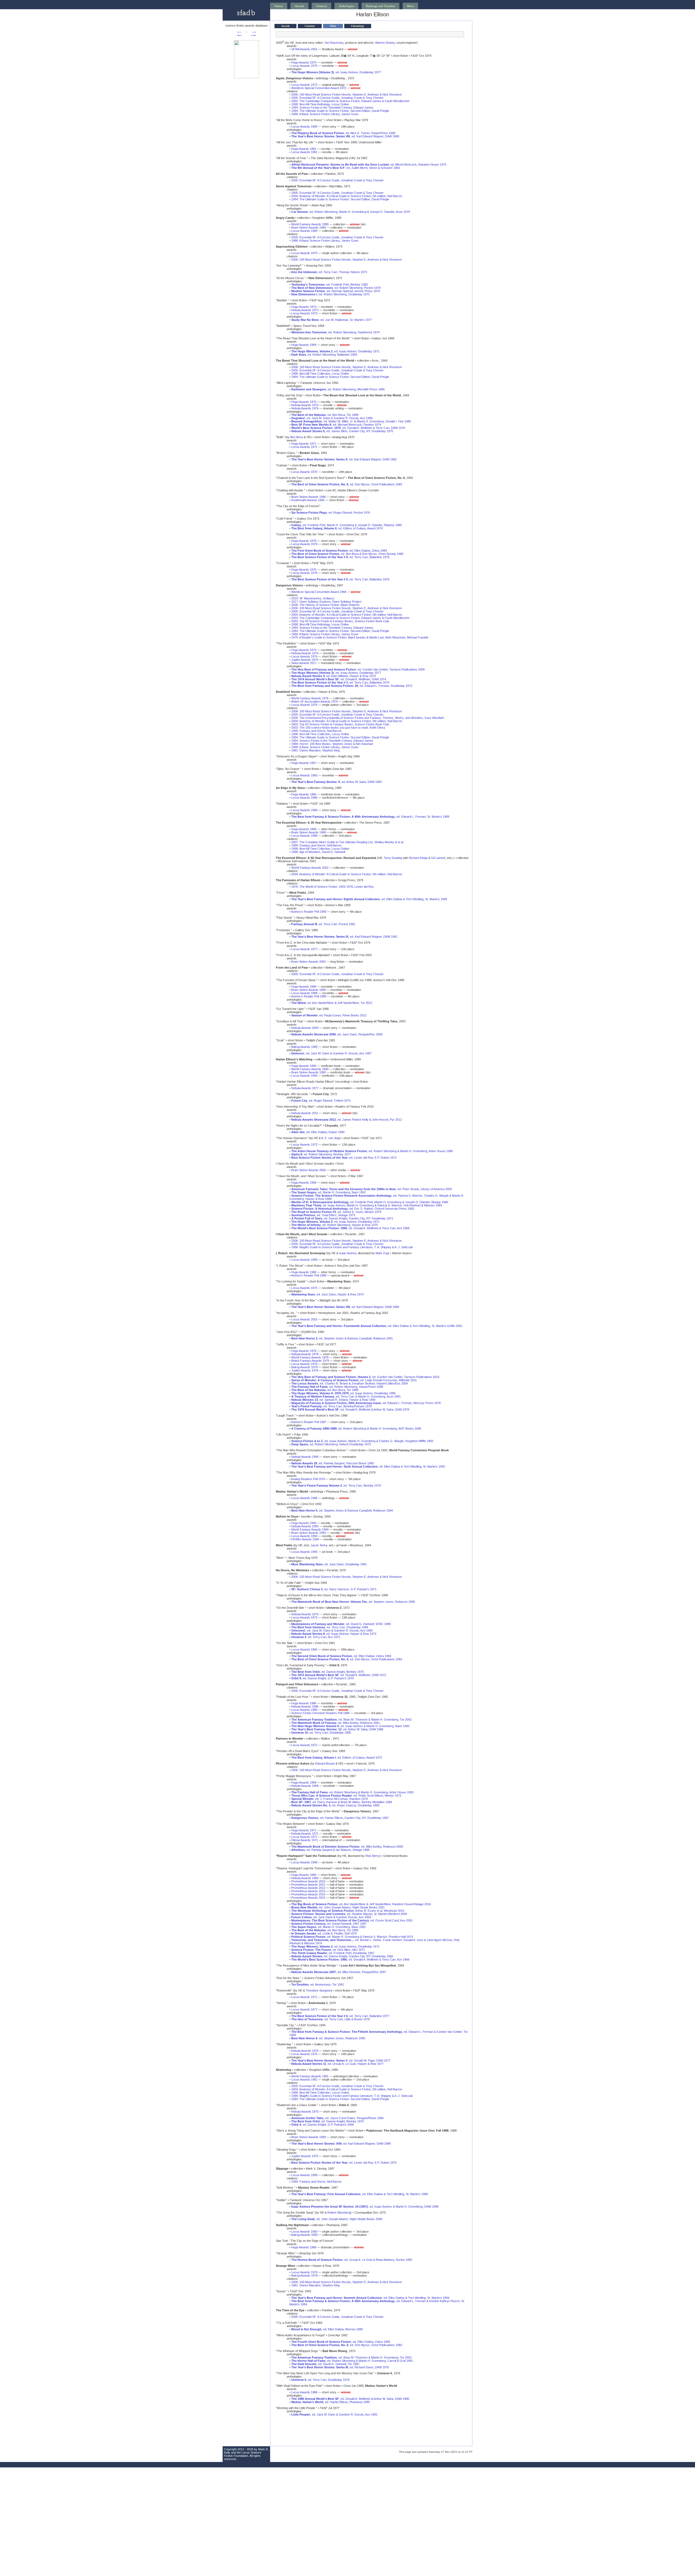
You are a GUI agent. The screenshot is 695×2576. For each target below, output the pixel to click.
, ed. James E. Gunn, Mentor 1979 (336, 1212)
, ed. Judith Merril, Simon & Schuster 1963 (346, 168)
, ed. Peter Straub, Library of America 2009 (372, 1189)
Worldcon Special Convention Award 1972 (319, 88)
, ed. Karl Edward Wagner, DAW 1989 (341, 2144)
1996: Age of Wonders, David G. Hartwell (318, 852)
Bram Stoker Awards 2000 (309, 1170)
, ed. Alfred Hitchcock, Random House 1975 (369, 165)
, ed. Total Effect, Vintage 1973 (323, 1215)
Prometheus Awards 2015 (308, 1898)
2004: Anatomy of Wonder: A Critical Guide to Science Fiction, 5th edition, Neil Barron (347, 196)
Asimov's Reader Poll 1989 (309, 996)
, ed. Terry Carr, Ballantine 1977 (340, 2016)
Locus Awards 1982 (304, 1649)
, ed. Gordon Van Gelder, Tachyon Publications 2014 (365, 1377)
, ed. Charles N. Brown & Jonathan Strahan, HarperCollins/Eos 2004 (350, 1383)
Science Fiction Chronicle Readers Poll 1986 (320, 1713)
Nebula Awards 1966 (305, 1878)
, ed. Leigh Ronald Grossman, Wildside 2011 (354, 1380)
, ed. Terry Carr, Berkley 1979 (336, 1485)
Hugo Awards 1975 (304, 62)
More (410, 6)
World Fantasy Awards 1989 (310, 224)
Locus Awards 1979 (304, 544)
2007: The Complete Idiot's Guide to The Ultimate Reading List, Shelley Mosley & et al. (348, 842)
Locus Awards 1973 (304, 85)
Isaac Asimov (348, 1253)
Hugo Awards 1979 (304, 541)
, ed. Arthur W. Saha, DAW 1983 (337, 782)
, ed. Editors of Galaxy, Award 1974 (337, 528)
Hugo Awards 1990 (304, 1066)
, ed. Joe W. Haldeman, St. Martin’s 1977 (332, 320)
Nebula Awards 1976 (305, 408)
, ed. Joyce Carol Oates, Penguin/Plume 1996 (337, 2118)
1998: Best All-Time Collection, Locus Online (320, 374)
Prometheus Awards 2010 (308, 1881)
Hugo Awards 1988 (304, 829)
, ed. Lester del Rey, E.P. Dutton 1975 (344, 2163)
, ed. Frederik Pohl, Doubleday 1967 (333, 1953)
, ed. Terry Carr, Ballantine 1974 (340, 682)
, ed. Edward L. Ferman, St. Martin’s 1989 (370, 817)
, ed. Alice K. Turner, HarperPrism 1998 (343, 133)
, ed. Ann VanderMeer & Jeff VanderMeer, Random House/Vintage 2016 (361, 1904)
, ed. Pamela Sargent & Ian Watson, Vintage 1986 (330, 1850)
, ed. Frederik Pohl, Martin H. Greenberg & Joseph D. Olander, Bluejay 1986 (370, 1202)
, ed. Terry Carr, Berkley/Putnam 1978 (331, 1406)
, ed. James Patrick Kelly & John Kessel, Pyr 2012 (347, 1120)
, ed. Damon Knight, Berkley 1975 (328, 1672)
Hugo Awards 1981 (304, 149)
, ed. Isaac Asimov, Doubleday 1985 (343, 1393)
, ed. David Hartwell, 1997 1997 (329, 1924)
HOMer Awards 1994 (305, 1539)
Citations (321, 6)
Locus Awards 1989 (304, 231)
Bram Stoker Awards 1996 (309, 497)
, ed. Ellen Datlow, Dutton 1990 (318, 1132)
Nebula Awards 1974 (305, 653)
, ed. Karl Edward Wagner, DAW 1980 (345, 136)
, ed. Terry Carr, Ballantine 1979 (340, 557)
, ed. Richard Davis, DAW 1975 (340, 2367)
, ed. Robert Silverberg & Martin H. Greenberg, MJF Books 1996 (356, 1428)
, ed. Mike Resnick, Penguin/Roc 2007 (339, 1972)
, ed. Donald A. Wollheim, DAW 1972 (339, 1675)
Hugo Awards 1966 (304, 1875)
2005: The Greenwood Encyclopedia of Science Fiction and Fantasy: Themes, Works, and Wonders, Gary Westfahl (367, 718)
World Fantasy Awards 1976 (310, 698)
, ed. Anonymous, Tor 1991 (318, 1984)
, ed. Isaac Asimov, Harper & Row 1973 (334, 1634)
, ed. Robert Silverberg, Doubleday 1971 (331, 294)
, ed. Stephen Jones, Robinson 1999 (353, 1602)
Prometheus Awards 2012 (308, 1888)
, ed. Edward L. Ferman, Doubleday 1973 (352, 686)
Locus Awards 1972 (304, 1145)
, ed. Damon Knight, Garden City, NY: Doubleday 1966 (342, 1956)
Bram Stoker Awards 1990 (309, 1072)
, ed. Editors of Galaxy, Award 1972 (337, 1758)
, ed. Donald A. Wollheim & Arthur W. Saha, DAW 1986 (350, 2399)
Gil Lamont (438, 858)
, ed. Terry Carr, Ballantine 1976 (340, 579)
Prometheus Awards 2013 (308, 1891)
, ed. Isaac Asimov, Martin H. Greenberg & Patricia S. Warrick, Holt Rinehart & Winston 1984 (367, 1205)
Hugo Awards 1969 (304, 345)
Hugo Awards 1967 (304, 763)
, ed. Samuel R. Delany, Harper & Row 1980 (333, 1400)
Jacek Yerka (319, 1545)
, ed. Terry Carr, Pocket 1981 (323, 924)
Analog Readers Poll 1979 (308, 1479)
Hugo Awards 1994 (304, 1523)
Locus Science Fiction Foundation (243, 2454)
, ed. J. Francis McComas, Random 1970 (330, 1799)
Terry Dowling (393, 858)
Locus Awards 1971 (304, 447)
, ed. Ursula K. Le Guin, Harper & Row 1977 (337, 2064)
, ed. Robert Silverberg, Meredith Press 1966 (338, 389)
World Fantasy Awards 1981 (310, 2076)
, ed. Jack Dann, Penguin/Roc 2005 (337, 1034)
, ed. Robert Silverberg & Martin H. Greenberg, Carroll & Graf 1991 (352, 2361)
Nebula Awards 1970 (305, 405)
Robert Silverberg (339, 2212)
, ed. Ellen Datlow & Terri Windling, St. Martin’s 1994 (370, 2298)
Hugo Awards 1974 (304, 650)
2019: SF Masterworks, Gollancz (313, 598)
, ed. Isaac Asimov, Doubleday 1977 (336, 72)
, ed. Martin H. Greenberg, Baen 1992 (328, 1192)
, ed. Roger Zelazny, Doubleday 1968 (335, 1805)
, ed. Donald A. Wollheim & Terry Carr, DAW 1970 (348, 428)
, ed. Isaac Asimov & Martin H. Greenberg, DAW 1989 (365, 2207)
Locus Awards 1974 (304, 656)
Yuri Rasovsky (334, 43)
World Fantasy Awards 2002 (310, 868)
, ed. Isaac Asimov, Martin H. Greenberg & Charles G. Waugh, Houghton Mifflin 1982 (362, 1441)
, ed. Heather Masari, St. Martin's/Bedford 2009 (349, 1914)
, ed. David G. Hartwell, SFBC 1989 (341, 1624)
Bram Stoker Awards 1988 (309, 832)
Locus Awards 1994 (304, 1536)
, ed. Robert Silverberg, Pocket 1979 (336, 288)
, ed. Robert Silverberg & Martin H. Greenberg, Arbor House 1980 (372, 1151)
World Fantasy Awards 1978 (310, 1357)
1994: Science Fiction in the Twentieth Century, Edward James (332, 108)
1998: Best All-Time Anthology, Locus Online (320, 104)
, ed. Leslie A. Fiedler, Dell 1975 (324, 1933)
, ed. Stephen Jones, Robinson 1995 (328, 2038)
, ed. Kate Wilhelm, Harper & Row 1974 (334, 676)
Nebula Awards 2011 (305, 1113)
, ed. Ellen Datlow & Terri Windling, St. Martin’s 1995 (369, 899)
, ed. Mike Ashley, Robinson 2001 (336, 1723)
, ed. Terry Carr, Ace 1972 (316, 1637)
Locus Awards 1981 (304, 152)
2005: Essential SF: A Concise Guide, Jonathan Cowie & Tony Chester (337, 98)
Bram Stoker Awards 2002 (309, 962)
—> (254, 32)
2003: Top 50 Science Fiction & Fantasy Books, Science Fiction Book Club (340, 621)
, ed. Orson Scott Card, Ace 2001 (352, 1920)
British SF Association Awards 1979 (315, 701)
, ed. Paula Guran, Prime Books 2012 (329, 1015)
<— (239, 32)
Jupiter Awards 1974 (305, 660)
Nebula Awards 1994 (305, 1457)
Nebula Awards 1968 (305, 1786)
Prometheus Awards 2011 (308, 1885)
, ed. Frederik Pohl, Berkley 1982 (330, 285)
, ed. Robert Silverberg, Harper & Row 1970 (335, 1225)
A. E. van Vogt (330, 1138)
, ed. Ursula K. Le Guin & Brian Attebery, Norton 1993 (352, 2260)
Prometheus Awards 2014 (308, 1894)
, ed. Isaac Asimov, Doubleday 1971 (335, 351)
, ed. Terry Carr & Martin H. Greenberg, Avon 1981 (346, 1396)
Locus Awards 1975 (304, 66)
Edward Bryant (325, 1763)
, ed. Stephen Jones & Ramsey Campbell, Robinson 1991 (342, 1338)
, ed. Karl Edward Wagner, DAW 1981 (344, 937)
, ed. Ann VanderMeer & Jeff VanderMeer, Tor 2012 (332, 1003)
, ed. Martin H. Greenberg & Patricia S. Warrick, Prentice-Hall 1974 (352, 1937)
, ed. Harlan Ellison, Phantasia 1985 (331, 2402)
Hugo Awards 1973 (304, 307)
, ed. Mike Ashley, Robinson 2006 (347, 1847)
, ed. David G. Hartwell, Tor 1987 (325, 2364)
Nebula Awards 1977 (305, 1088)
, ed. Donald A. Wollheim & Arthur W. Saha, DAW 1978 (350, 1409)
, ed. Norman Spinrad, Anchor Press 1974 (336, 291)
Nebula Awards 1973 (305, 310)
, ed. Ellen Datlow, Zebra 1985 (341, 2342)
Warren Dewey (385, 43)
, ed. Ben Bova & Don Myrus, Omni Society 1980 (347, 554)
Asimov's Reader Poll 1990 (309, 912)
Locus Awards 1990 (304, 1076)
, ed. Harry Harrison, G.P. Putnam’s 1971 (334, 1589)
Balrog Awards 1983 (304, 2235)
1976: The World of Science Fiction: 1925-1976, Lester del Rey (333, 887)
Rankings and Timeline (380, 6)
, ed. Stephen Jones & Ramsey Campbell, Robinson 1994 (342, 1510)
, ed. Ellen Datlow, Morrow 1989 (327, 2329)
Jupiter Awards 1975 (305, 2156)
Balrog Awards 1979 (304, 1367)
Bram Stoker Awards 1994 (309, 1533)
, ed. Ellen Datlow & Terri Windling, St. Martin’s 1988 (360, 2194)
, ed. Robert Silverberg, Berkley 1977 (321, 1154)
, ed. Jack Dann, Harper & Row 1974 (327, 1294)
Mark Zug (382, 1253)
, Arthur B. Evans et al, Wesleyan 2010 (348, 1911)
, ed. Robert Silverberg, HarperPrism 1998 (337, 1387)
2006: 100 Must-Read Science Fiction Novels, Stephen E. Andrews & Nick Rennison (347, 94)
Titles (333, 26)
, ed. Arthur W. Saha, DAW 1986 (337, 1729)
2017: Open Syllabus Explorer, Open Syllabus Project (326, 602)
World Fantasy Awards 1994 (310, 1529)
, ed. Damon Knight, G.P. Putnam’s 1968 (323, 2125)
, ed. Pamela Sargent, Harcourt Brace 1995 (333, 1463)
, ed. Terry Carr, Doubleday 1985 (321, 1733)
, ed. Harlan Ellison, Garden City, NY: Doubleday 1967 (340, 1818)
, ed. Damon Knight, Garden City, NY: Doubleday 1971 (342, 1218)
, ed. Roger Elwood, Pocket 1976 (331, 513)
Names (279, 6)
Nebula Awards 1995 (305, 1526)
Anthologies (346, 6)
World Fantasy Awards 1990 (310, 1069)
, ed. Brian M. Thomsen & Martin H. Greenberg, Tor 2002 (351, 1720)
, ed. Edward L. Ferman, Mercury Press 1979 (366, 1403)
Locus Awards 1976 (304, 573)
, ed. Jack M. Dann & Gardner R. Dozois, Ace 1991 (334, 2414)
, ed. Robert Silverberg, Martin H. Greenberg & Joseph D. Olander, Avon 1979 (351, 212)
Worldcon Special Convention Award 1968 (319, 592)
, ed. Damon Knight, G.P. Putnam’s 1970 (323, 1678)
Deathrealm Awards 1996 (308, 500)
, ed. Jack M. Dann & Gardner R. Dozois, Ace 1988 (332, 418)
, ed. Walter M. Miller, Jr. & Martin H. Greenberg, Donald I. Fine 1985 (351, 421)
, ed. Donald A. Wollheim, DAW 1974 (339, 679)
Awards (299, 6)
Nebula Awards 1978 (305, 1354)
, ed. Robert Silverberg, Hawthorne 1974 (335, 332)
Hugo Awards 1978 (304, 1351)
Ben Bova (297, 437)
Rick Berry (372, 1856)
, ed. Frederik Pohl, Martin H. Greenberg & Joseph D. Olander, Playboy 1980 (347, 525)
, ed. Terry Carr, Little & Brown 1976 (331, 2019)
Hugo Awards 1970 (304, 402)
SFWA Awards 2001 (304, 49)
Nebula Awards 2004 (305, 1028)
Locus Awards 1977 (304, 949)
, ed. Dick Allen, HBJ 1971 (328, 1950)
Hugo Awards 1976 (304, 570)
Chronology (358, 26)
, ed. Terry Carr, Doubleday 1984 (330, 1627)
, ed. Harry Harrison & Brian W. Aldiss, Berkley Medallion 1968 (342, 1802)
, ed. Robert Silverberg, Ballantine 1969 (324, 355)
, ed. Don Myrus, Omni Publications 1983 (347, 484)
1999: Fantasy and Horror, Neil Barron (316, 731)
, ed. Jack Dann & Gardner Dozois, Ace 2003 (331, 1917)
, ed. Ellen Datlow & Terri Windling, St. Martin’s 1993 (368, 1466)
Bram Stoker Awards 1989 (309, 227)
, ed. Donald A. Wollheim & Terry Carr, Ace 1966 (350, 1959)
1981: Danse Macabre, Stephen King (315, 750)
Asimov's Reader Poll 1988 (309, 1275)
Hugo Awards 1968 (304, 1183)
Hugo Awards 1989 (304, 987)
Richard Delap (418, 858)
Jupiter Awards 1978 (305, 1370)
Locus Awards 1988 (304, 836)
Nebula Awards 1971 (305, 1834)
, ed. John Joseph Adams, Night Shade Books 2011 (338, 1907)
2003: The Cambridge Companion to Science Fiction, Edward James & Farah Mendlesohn (350, 101)
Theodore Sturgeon (318, 1990)
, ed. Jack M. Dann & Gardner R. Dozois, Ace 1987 (331, 1053)
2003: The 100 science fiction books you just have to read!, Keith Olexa (338, 728)
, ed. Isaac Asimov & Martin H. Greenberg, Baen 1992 (350, 1726)
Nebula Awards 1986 (305, 1706)
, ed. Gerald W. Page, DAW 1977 (341, 2060)
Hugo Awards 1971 (304, 444)
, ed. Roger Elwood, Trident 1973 (321, 1101)
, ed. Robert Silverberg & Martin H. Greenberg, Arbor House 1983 (352, 1792)
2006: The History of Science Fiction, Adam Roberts (325, 605)
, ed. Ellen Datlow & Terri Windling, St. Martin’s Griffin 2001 (377, 1326)
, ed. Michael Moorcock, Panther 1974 (336, 425)
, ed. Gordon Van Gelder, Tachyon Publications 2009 (358, 669)
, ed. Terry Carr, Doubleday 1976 (320, 2380)
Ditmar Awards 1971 (305, 1840)
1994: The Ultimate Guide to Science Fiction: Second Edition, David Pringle (340, 111)
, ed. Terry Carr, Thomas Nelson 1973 (329, 272)
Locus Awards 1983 (304, 775)
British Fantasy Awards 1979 (310, 1361)
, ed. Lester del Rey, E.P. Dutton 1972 (344, 1158)
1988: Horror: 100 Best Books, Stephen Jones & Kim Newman (332, 744)
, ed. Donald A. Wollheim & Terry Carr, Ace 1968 (350, 1228)
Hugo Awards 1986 (304, 794)
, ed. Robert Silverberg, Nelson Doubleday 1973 (331, 1444)
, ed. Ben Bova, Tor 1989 (325, 415)
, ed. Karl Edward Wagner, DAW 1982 (344, 459)
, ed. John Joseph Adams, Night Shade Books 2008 (337, 2219)
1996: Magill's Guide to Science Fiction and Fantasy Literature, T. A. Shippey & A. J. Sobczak (352, 1247)
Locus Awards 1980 (304, 127)
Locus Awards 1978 (304, 1364)
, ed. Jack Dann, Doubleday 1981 (329, 1564)
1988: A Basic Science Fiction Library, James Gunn (325, 114)
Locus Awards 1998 (304, 1862)
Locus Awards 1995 (304, 1260)
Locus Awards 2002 (304, 1319)
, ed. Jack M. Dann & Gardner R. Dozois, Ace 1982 (332, 1630)
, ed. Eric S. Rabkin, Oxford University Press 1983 (353, 1209)
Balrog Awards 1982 (304, 1047)
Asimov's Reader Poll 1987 (309, 1422)
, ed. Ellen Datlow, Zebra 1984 (339, 551)
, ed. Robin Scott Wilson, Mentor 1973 (346, 1796)
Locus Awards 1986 (304, 798)
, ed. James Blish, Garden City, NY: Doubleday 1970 (342, 431)
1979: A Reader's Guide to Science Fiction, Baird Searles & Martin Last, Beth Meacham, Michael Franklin (360, 637)
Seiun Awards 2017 (304, 663)
